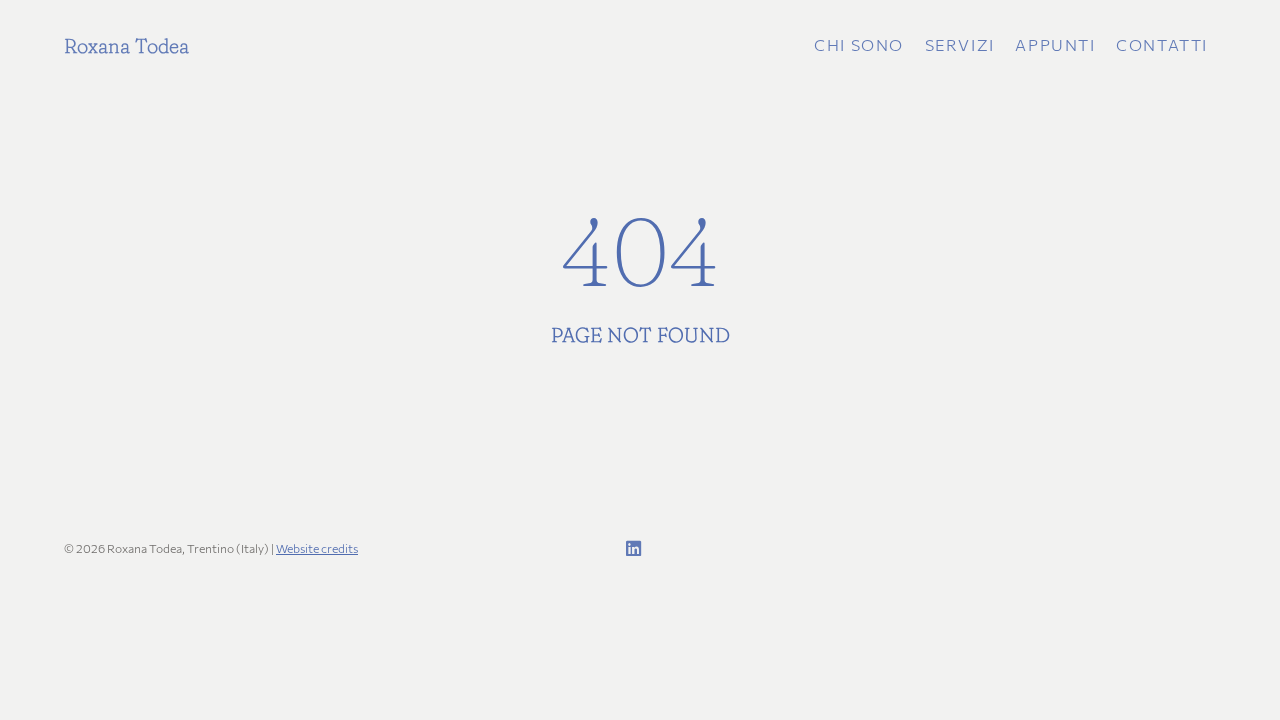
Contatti (1162, 44)
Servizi (960, 44)
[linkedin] (630, 549)
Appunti (1055, 44)
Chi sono (859, 44)
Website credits (317, 548)
